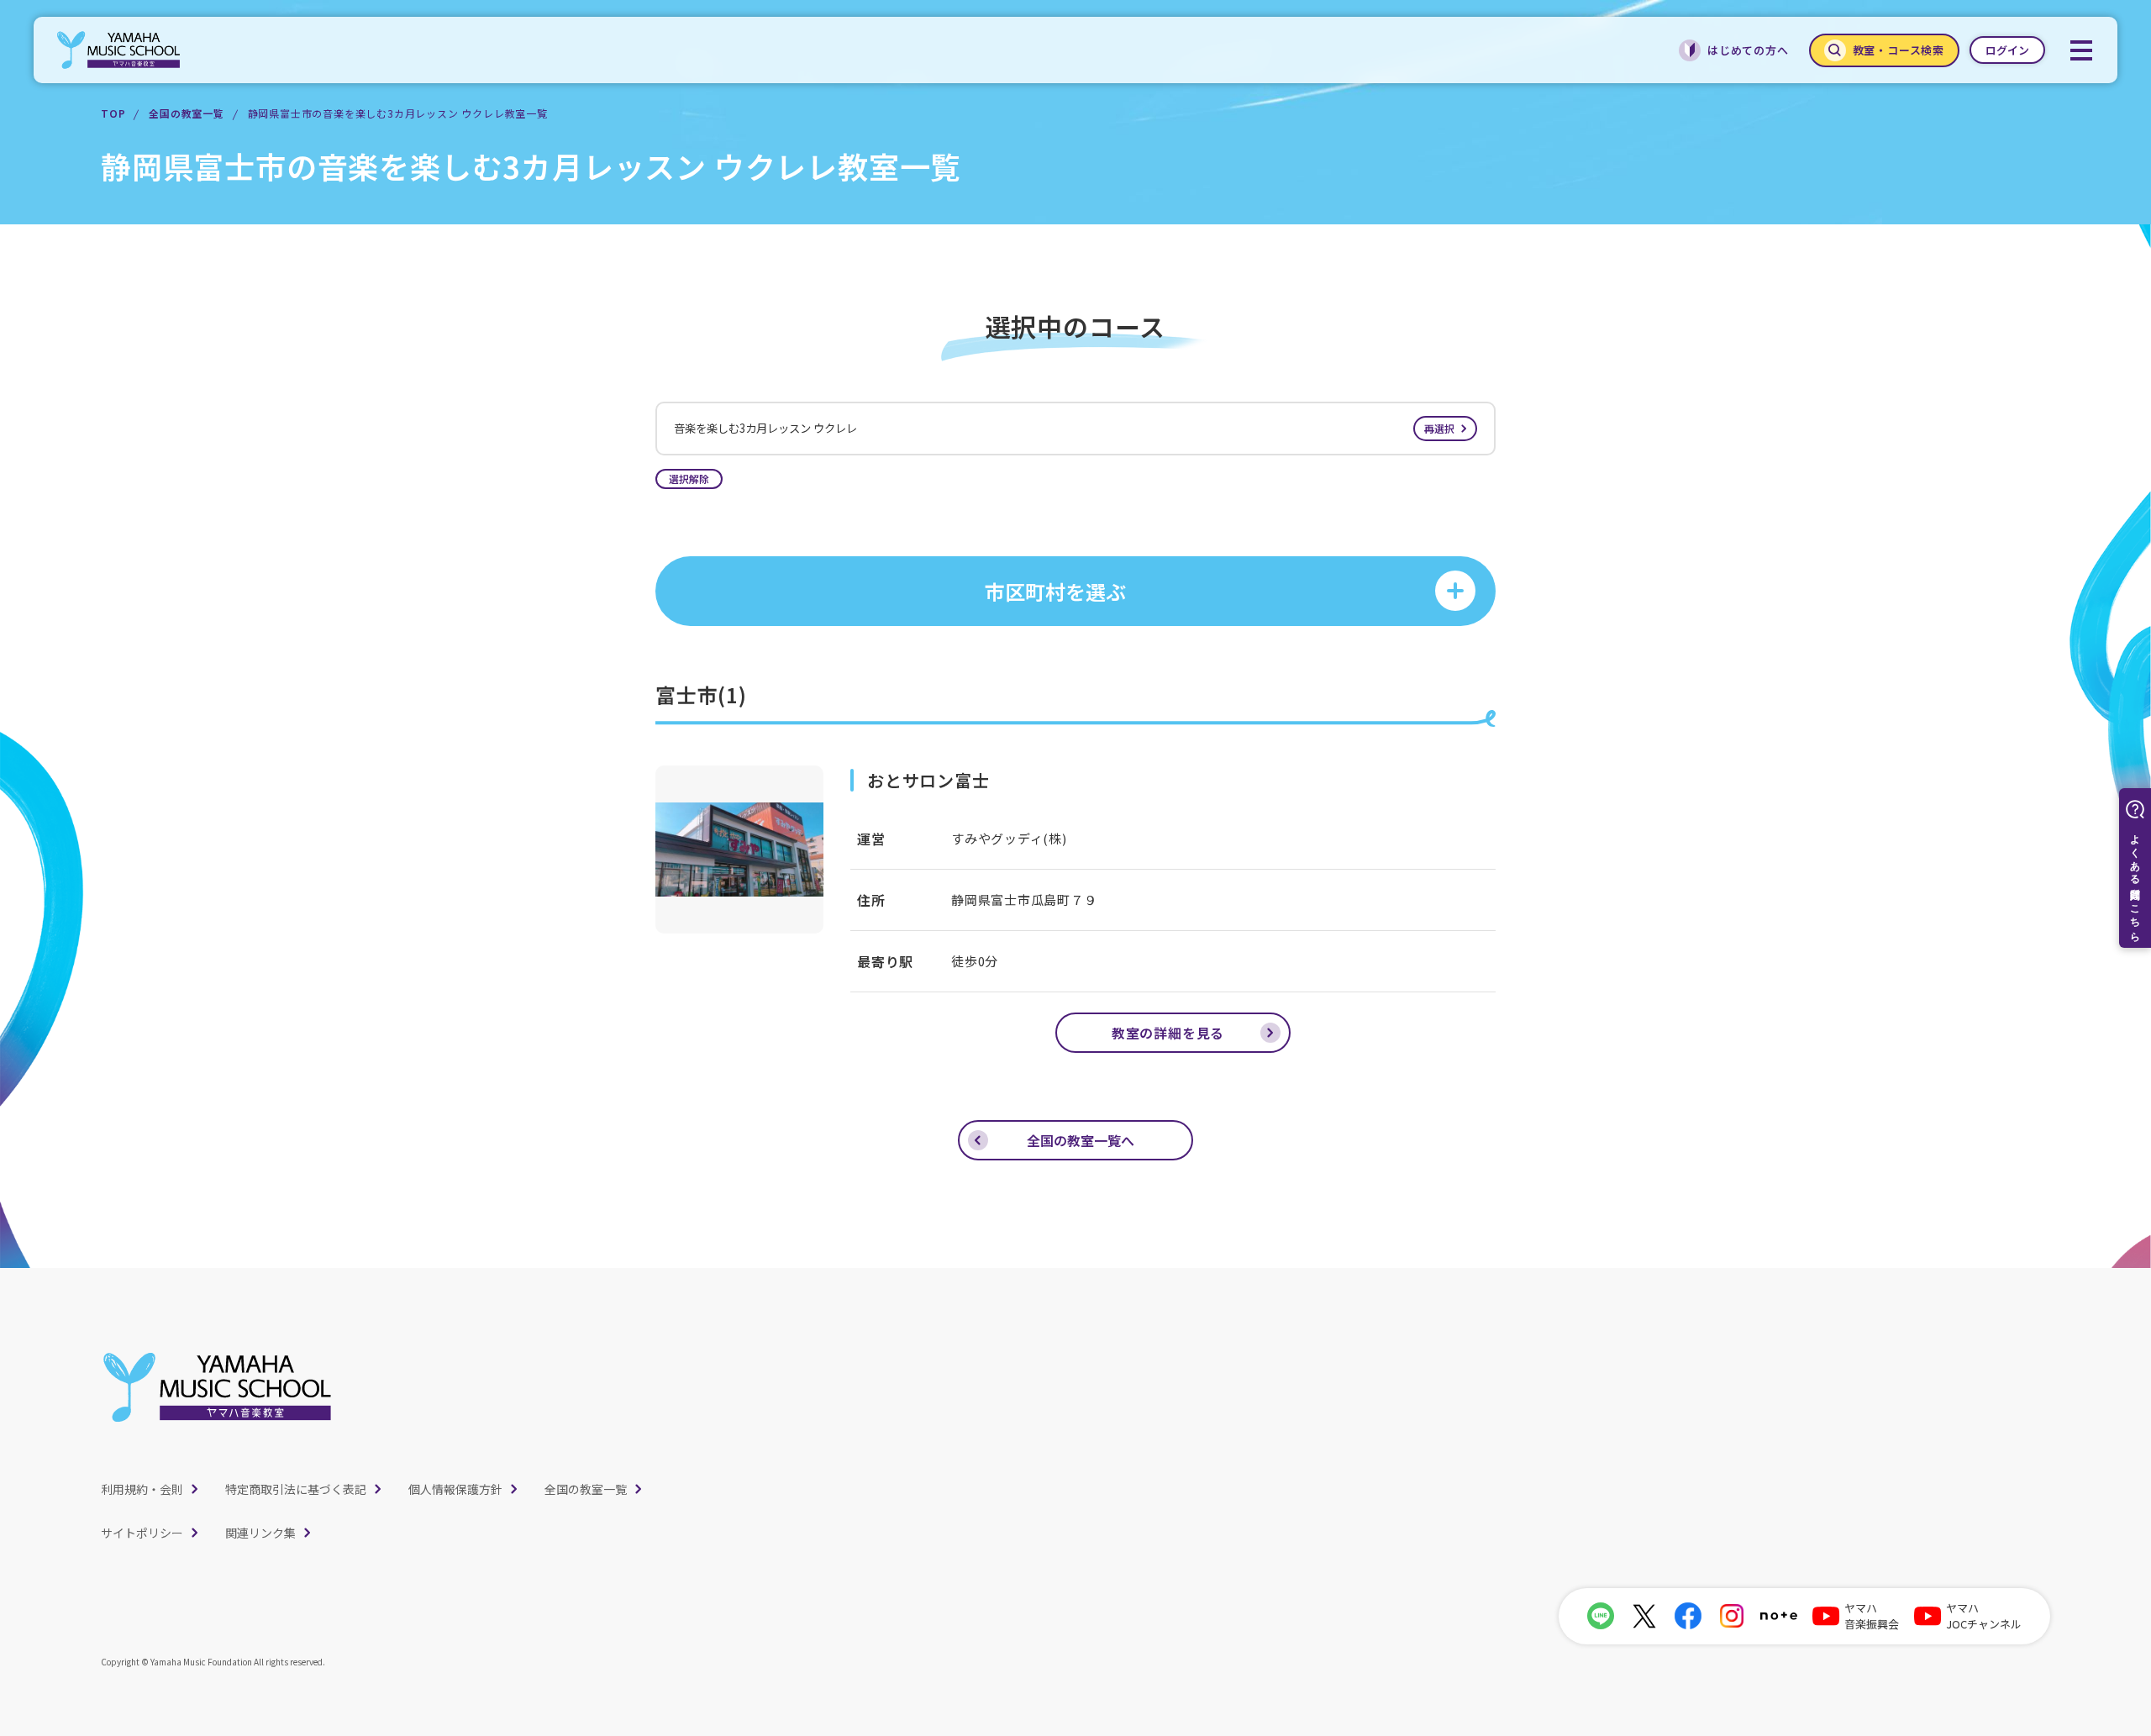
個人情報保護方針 (455, 1489)
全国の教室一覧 (187, 113)
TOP (113, 113)
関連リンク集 (260, 1533)
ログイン (2007, 50)
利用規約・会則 (142, 1489)
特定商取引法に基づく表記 (296, 1489)
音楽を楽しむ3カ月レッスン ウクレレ (1064, 428)
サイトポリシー (142, 1533)
